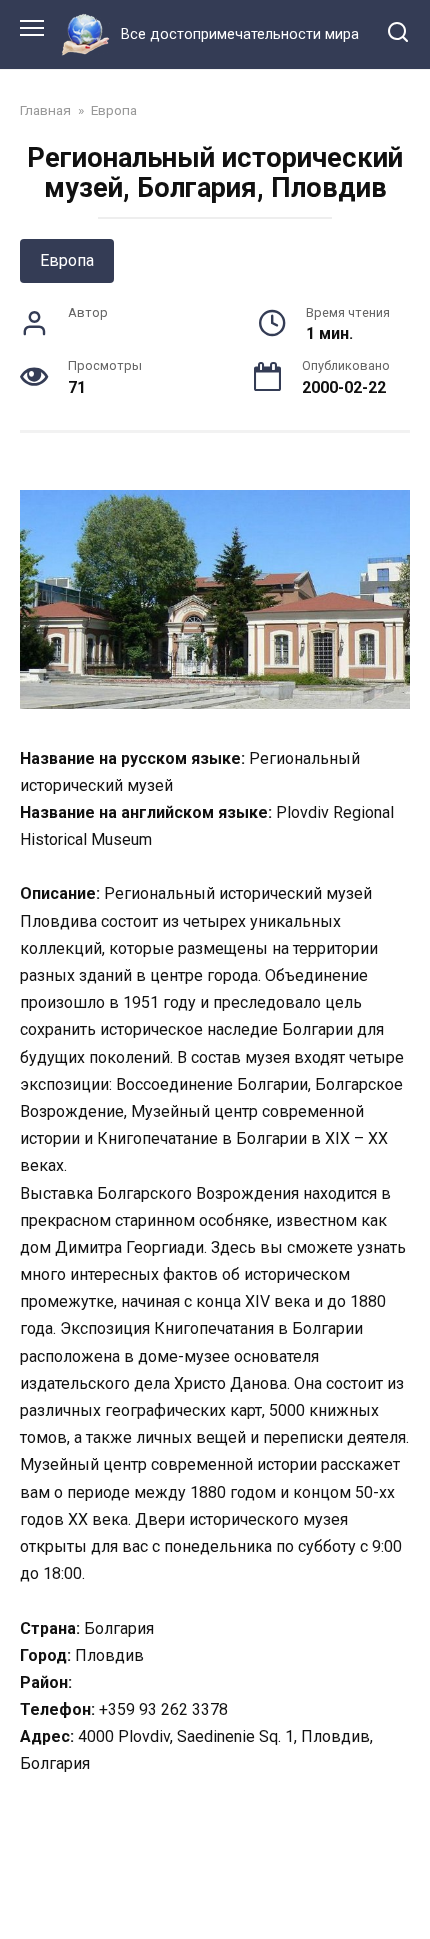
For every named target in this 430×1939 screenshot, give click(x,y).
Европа (67, 260)
